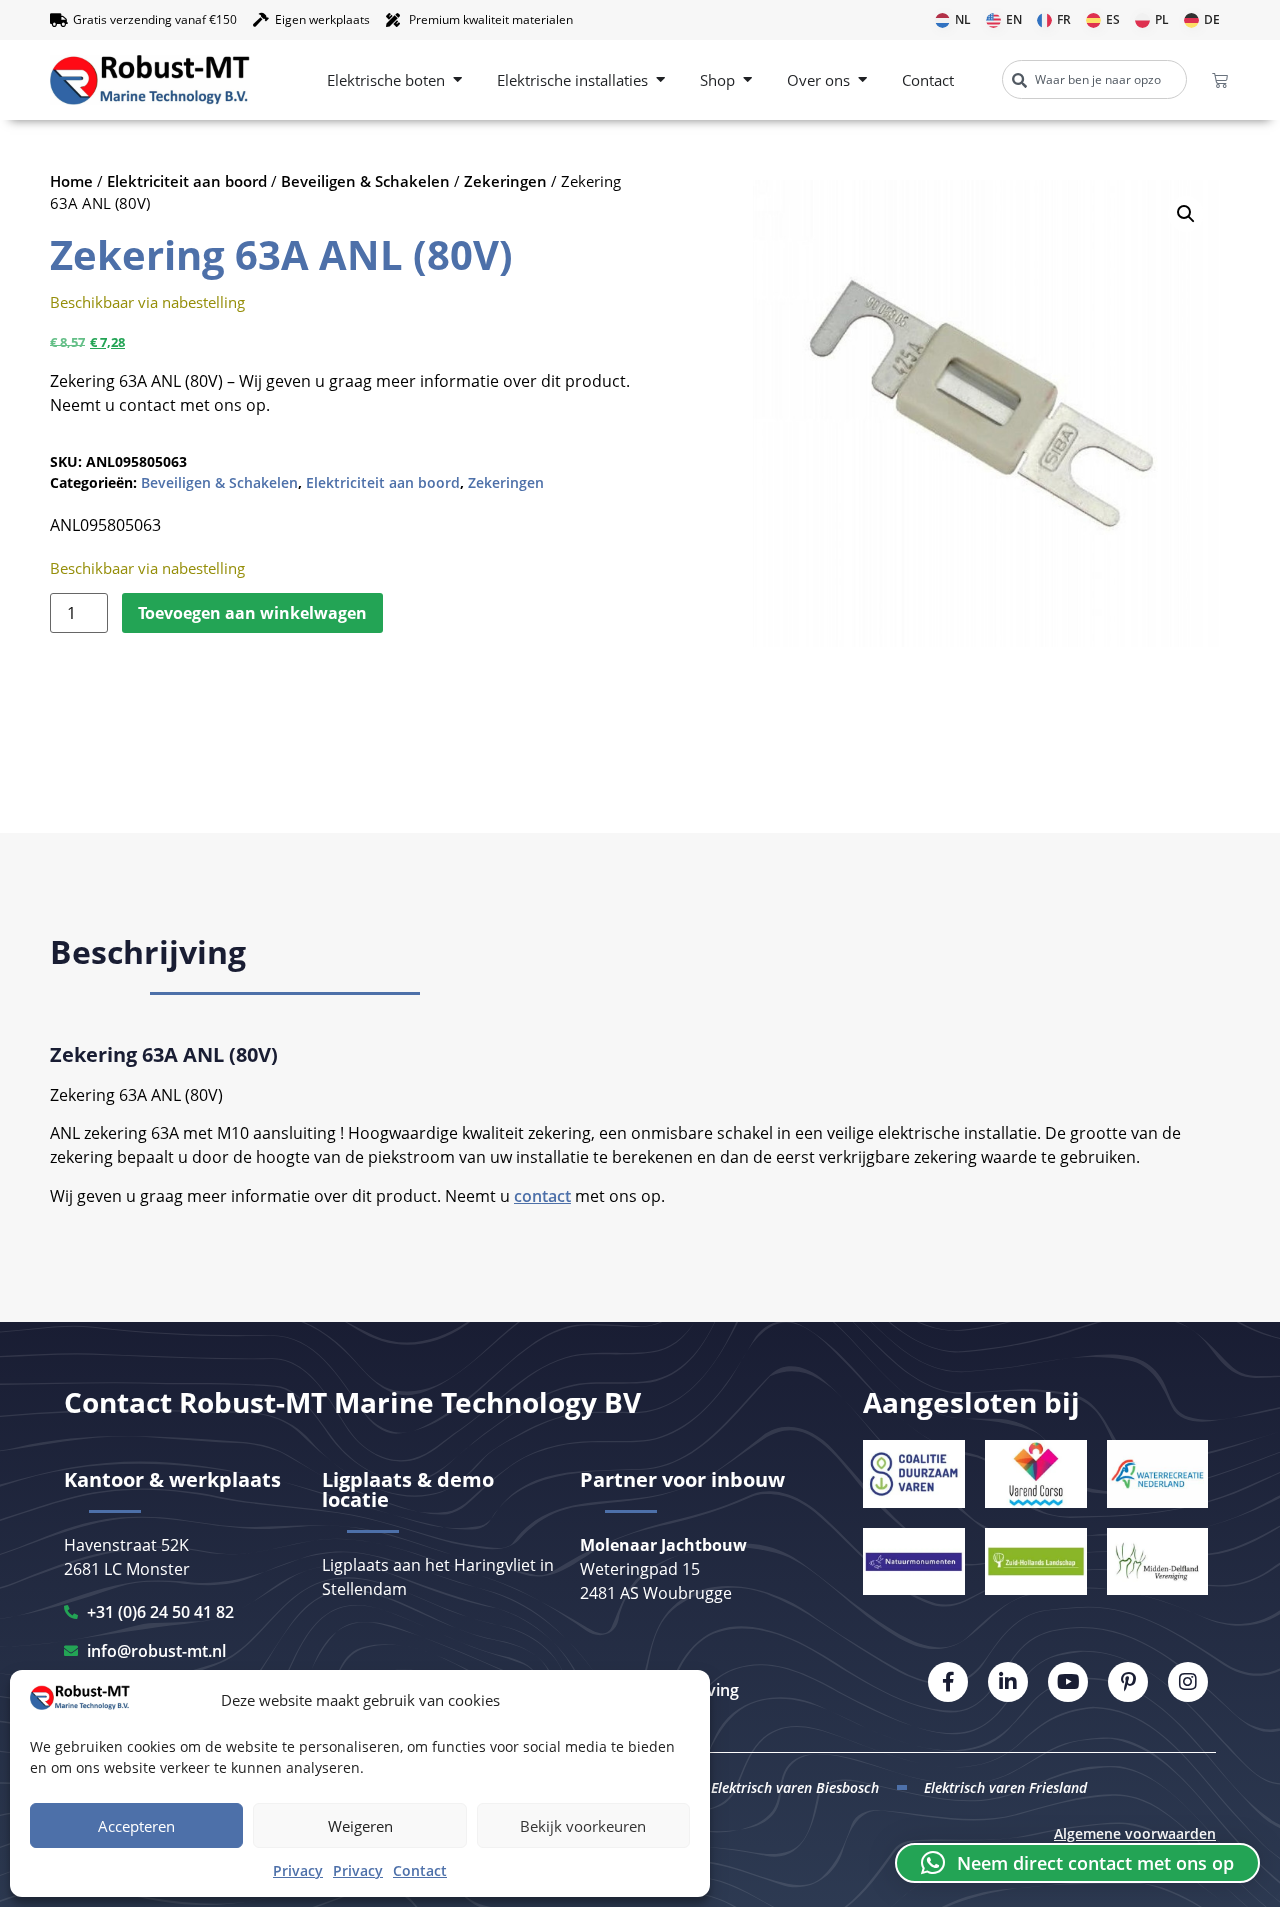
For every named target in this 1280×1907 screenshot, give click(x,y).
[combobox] (1094, 79)
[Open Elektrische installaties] (660, 80)
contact (542, 1196)
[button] (1186, 214)
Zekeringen (505, 181)
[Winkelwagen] (1220, 80)
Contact (420, 1870)
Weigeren (360, 1826)
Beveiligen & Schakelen (365, 181)
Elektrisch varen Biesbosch (795, 1787)
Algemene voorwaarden (1135, 1833)
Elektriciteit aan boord (187, 181)
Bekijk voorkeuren (583, 1826)
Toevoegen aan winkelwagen (252, 613)
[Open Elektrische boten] (457, 80)
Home (71, 181)
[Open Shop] (747, 80)
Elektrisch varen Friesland (1005, 1787)
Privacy (298, 1870)
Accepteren (136, 1826)
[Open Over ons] (862, 80)
